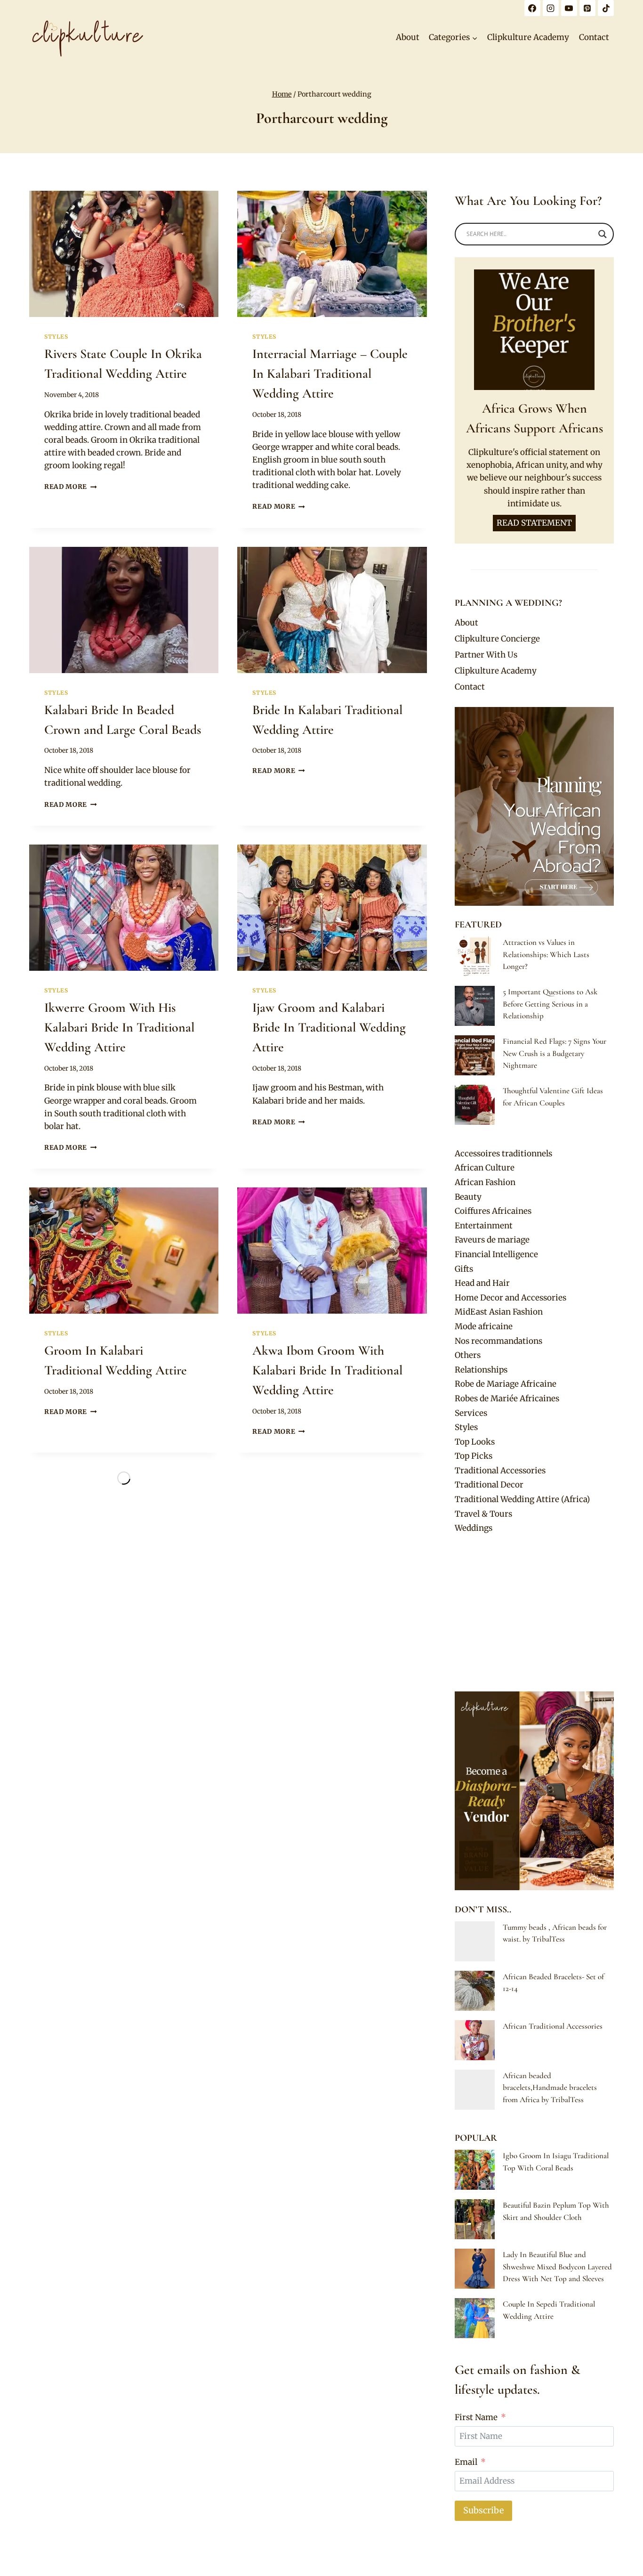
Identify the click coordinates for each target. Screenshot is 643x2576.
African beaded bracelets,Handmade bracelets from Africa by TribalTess (550, 2088)
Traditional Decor (489, 1485)
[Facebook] (532, 8)
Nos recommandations (498, 1341)
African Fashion (485, 1182)
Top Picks (474, 1456)
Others (468, 1355)
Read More (71, 487)
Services (471, 1413)
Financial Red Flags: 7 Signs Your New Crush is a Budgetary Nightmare (555, 1053)
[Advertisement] (534, 1613)
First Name (476, 2417)
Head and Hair (482, 1283)
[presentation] (124, 254)
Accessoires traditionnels (503, 1154)
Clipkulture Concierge (497, 639)
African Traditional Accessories (553, 2026)
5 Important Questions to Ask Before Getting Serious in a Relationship (550, 1004)
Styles (56, 337)
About (408, 37)
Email (466, 2462)
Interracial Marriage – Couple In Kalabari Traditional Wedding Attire (330, 374)
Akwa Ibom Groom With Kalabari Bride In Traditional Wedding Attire (327, 1370)
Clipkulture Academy (528, 37)
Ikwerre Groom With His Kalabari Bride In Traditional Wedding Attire (119, 1027)
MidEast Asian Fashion (499, 1312)
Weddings (474, 1528)
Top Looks (475, 1442)
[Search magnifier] (603, 234)
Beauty (468, 1197)
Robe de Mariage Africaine (506, 1384)
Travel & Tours (483, 1514)
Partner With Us (486, 655)
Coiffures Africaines (493, 1211)
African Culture (485, 1168)
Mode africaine (484, 1326)
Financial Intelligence (496, 1254)
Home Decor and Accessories (510, 1298)
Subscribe (483, 2510)
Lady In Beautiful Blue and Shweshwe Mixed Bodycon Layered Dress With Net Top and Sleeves (557, 2267)
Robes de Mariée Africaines (507, 1398)
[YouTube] (569, 8)
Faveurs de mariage (492, 1240)
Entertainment (484, 1226)
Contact (594, 37)
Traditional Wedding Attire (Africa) (522, 1499)
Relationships (481, 1370)
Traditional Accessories (500, 1471)
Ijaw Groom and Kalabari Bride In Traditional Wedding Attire (329, 1027)
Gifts (464, 1269)
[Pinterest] (587, 8)
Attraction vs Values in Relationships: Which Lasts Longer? (546, 954)
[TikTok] (606, 8)
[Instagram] (551, 8)
